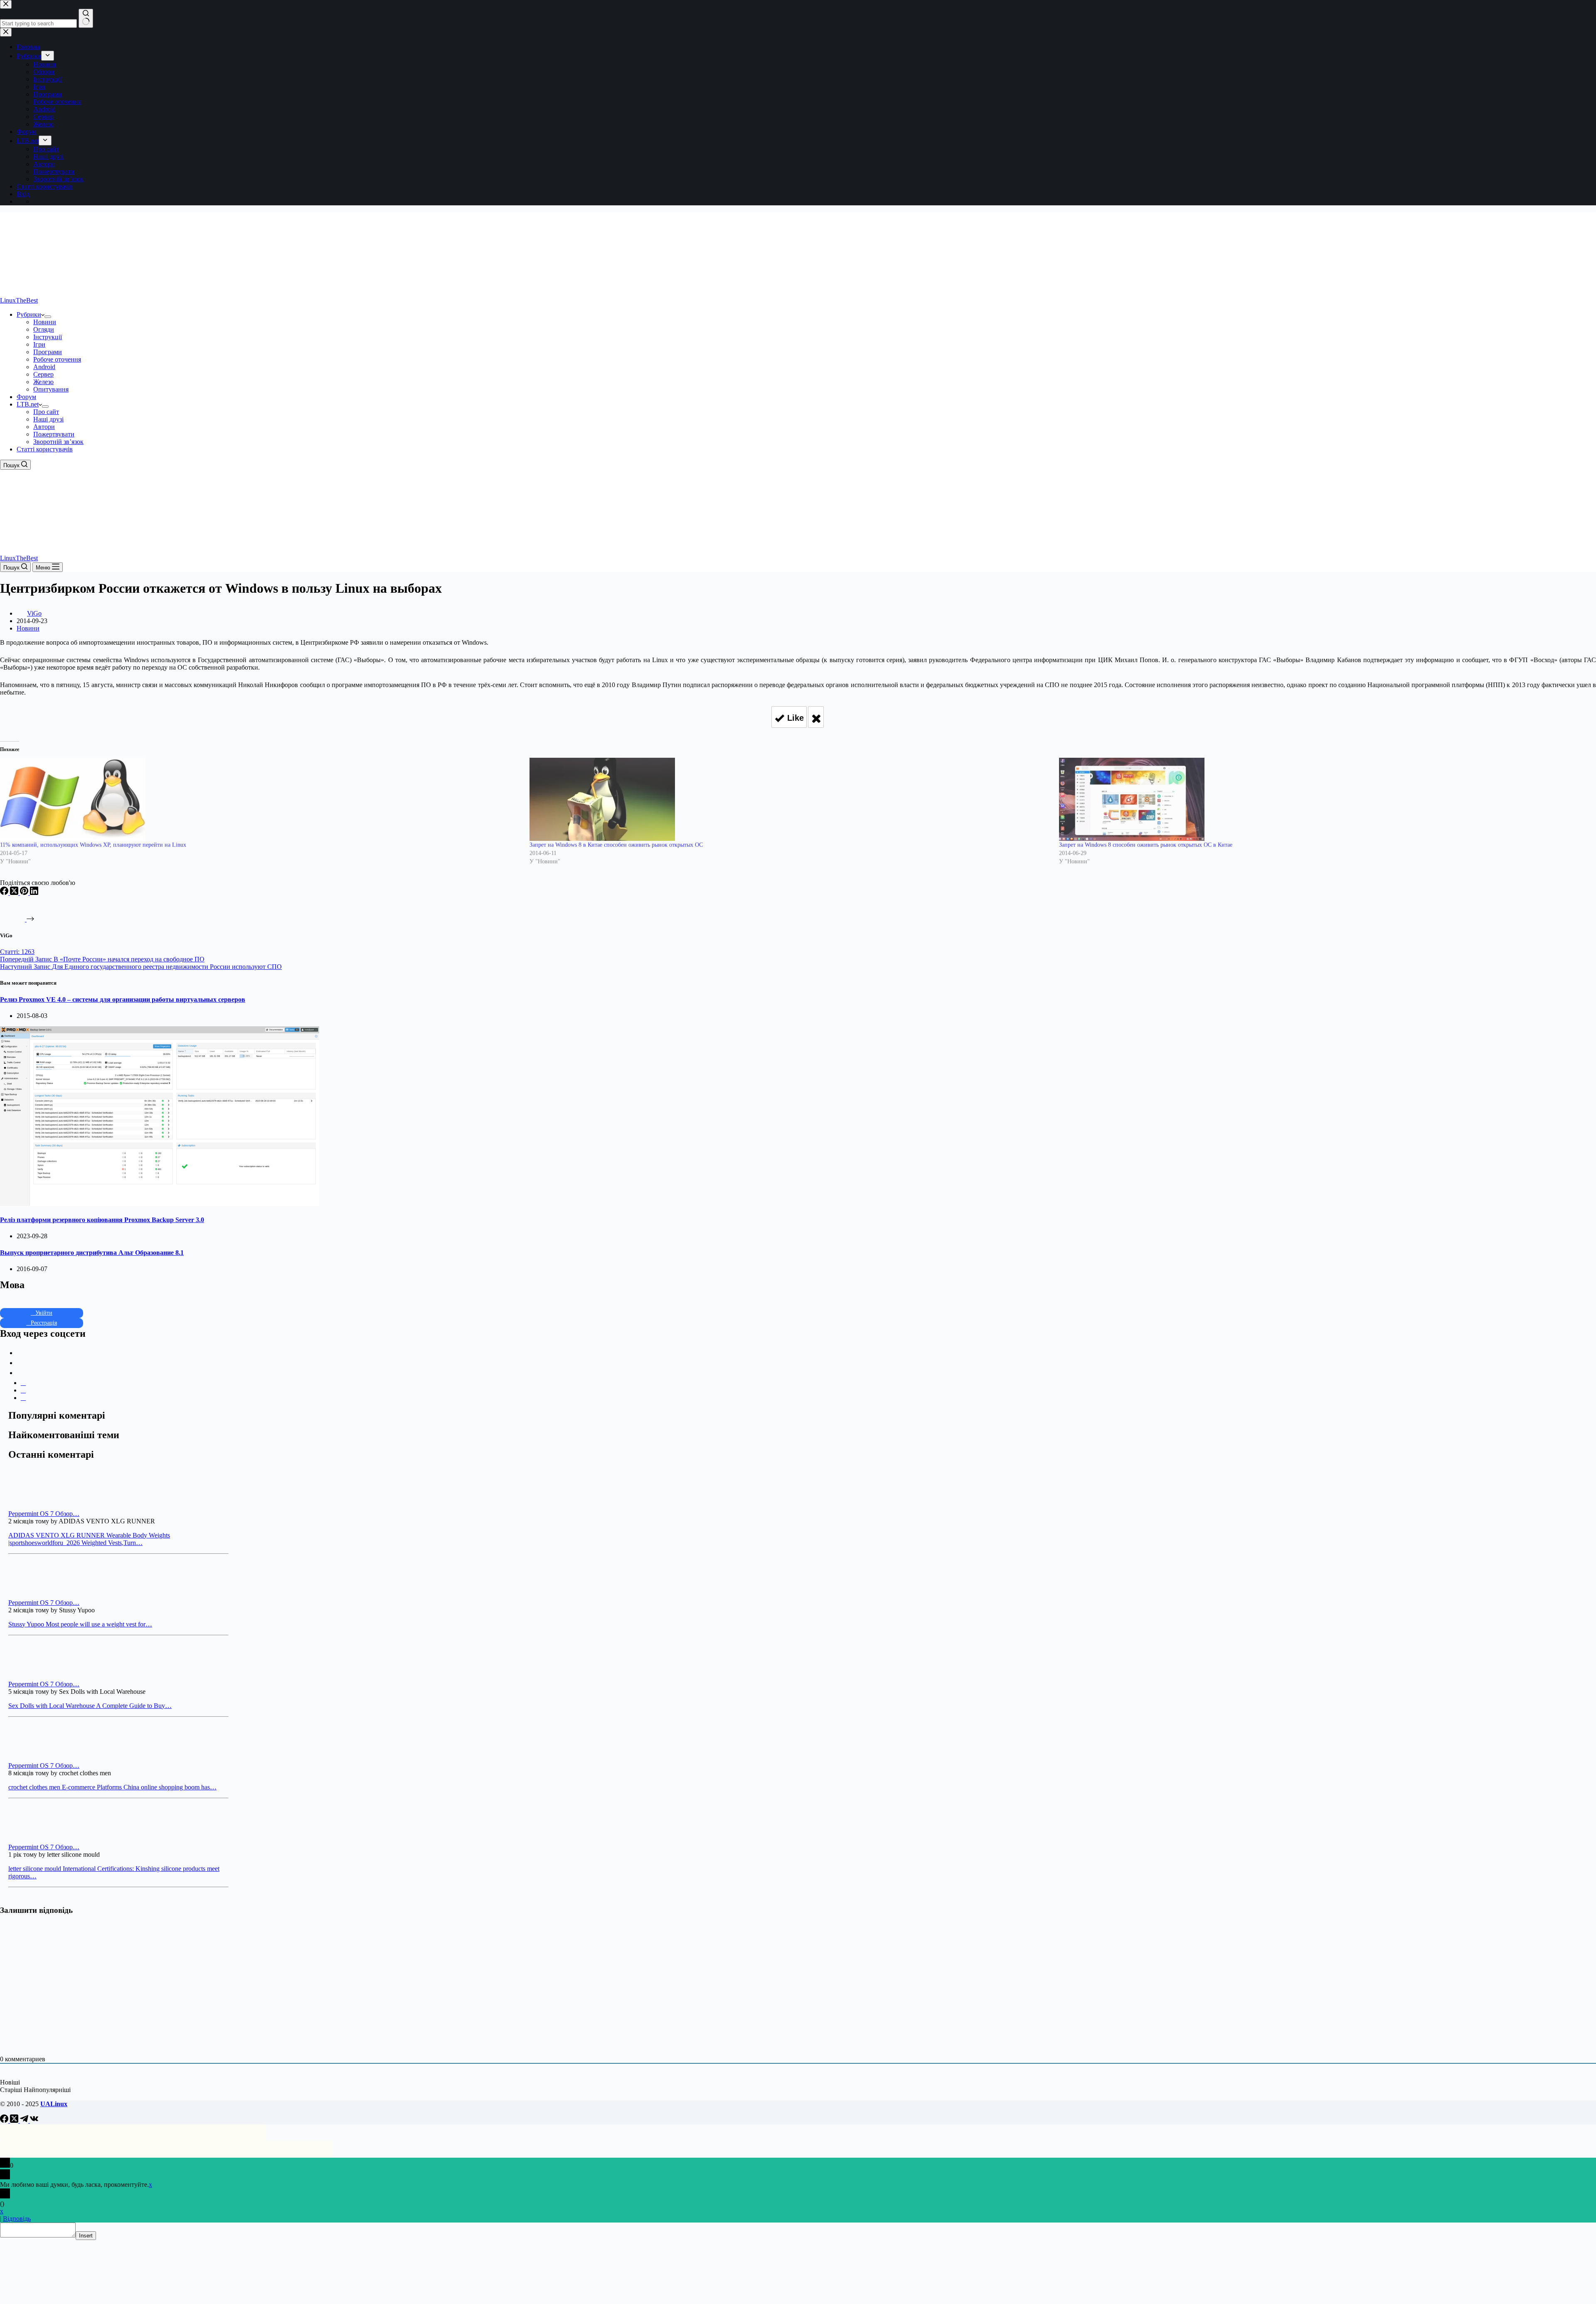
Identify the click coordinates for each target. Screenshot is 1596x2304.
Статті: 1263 (17, 952)
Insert (86, 2236)
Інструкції (48, 337)
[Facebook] (5, 893)
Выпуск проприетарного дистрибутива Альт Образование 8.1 (92, 1253)
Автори (44, 427)
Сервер (43, 374)
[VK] (34, 2120)
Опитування (51, 389)
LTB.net (28, 404)
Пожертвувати (54, 434)
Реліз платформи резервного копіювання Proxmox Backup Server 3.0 (102, 1220)
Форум (26, 397)
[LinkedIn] (34, 893)
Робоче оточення (57, 359)
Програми (48, 352)
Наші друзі (48, 419)
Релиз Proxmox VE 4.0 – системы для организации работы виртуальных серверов (123, 999)
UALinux (54, 2104)
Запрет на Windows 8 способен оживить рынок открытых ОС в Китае (1146, 845)
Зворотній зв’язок (58, 442)
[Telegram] (25, 2120)
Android (44, 367)
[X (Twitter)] (15, 893)
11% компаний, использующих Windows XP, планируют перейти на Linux (93, 845)
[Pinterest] (25, 893)
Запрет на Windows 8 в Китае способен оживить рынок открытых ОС (616, 845)
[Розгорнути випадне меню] (48, 317)
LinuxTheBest (19, 300)
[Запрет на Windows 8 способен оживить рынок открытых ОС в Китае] (1320, 799)
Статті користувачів (45, 449)
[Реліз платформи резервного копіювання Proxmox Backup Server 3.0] (160, 1204)
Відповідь (17, 2219)
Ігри (39, 344)
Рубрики (29, 314)
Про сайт (46, 412)
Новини (45, 322)
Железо (43, 382)
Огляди (44, 329)
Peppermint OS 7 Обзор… (44, 1514)
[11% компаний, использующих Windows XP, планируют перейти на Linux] (261, 799)
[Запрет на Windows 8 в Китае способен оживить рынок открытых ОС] (790, 799)
